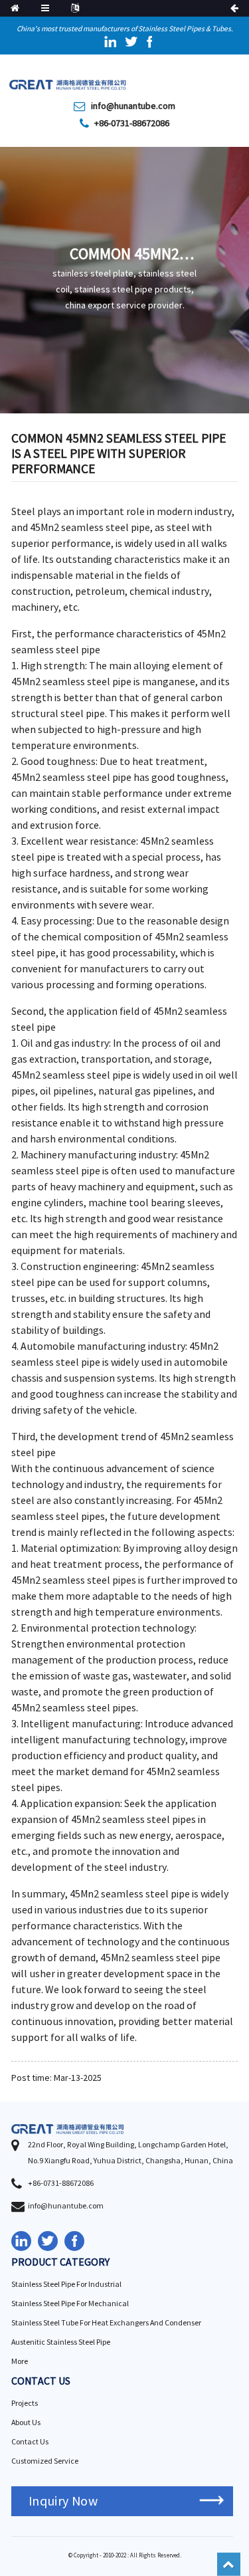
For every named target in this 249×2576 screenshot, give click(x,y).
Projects (25, 2404)
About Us (26, 2423)
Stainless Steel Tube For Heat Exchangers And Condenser (106, 2323)
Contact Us (30, 2442)
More (20, 2362)
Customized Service (45, 2461)
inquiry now (63, 2501)
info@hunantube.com (133, 106)
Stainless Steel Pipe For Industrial (66, 2285)
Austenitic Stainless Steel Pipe (61, 2342)
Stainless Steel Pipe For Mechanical (70, 2304)
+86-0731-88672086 (132, 124)
